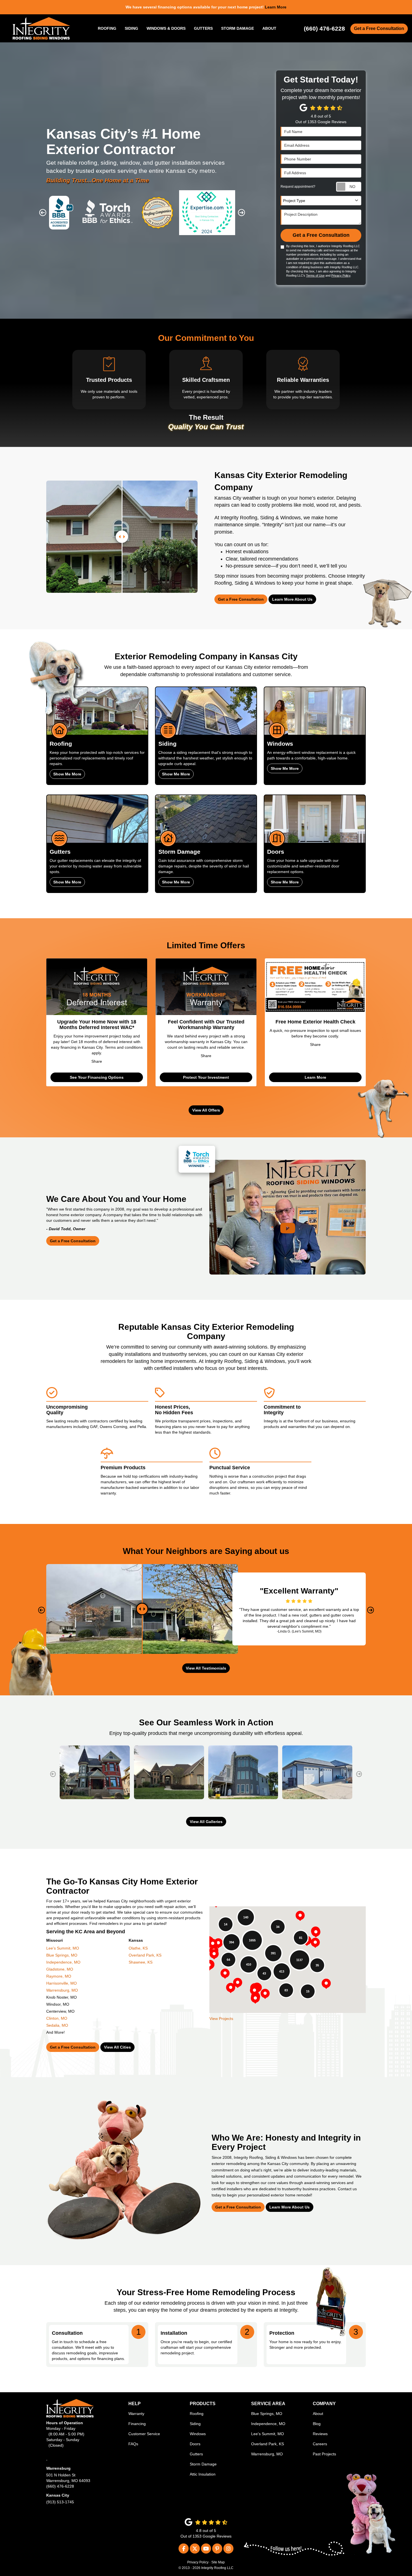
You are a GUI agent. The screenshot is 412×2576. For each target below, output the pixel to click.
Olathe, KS (138, 1948)
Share (97, 1061)
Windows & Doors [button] (166, 28)
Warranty (136, 2414)
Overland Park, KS (145, 1955)
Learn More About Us (292, 599)
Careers (320, 2444)
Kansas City (58, 2495)
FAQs (133, 2444)
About (318, 2414)
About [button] (269, 28)
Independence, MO (63, 1962)
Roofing (197, 2414)
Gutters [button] (203, 28)
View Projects (221, 2019)
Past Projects (324, 2454)
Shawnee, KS (141, 1962)
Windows (198, 2434)
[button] (43, 213)
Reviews (320, 2434)
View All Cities (117, 2047)
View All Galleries (206, 1822)
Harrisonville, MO (62, 1983)
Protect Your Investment (206, 1077)
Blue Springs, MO (62, 1955)
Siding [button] (131, 28)
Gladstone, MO (60, 1969)
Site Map (218, 2562)
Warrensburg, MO (62, 1990)
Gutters (196, 2454)
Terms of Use (315, 275)
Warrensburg (58, 2468)
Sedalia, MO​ (57, 2025)
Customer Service (144, 2434)
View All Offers (206, 1110)
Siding (195, 2424)
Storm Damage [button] (238, 28)
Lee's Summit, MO (63, 1948)
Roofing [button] (107, 28)
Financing (137, 2424)
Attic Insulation (203, 2474)
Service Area (268, 2404)
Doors (195, 2444)
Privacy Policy (341, 275)
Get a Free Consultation (379, 28)
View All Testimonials (206, 1668)
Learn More (315, 1077)
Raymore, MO (59, 1976)
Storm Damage (203, 2464)
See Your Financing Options (97, 1077)
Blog (317, 2424)
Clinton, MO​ (57, 2018)
